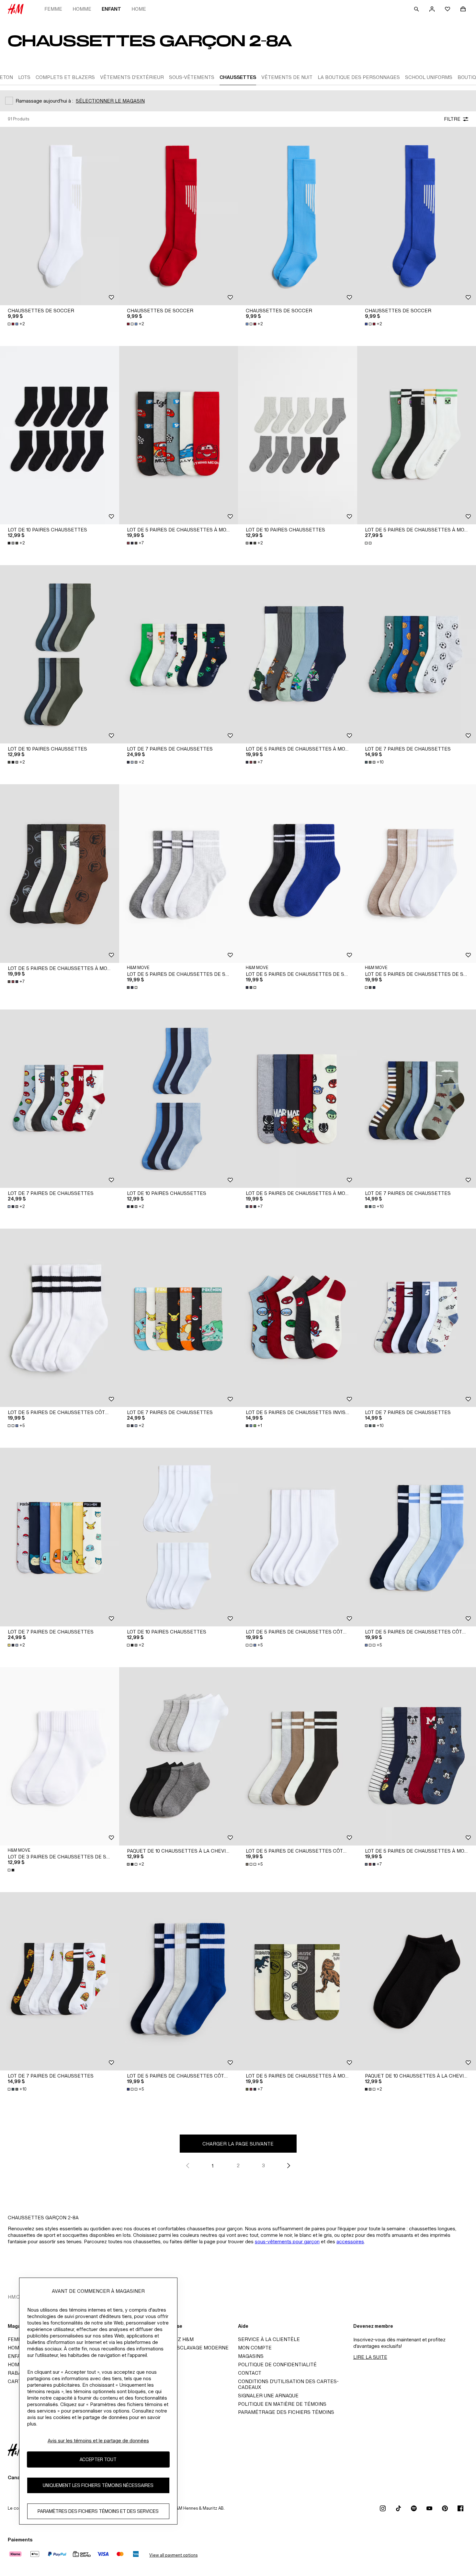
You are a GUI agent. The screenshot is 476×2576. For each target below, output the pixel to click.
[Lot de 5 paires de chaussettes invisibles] (298, 1318)
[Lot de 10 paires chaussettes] (60, 435)
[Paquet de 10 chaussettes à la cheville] (179, 1756)
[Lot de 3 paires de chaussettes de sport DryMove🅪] (60, 1756)
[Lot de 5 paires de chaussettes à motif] (179, 435)
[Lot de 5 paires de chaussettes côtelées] (60, 1318)
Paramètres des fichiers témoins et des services (98, 2511)
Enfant (111, 9)
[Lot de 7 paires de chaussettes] (179, 654)
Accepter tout (98, 2459)
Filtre (452, 119)
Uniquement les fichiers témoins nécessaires (98, 2485)
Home (139, 9)
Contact (250, 2373)
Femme (53, 9)
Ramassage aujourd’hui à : (44, 101)
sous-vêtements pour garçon (287, 2241)
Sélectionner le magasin (110, 101)
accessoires (350, 2241)
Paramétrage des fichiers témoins (286, 2412)
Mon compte (255, 2348)
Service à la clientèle (269, 2339)
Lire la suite (370, 2357)
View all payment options (173, 2555)
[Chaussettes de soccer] (60, 216)
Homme (82, 9)
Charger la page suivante (238, 2144)
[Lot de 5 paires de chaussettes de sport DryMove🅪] (179, 873)
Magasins (251, 2356)
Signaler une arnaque (268, 2396)
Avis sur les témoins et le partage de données (98, 2441)
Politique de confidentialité (277, 2364)
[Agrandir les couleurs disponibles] (369, 543)
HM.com (18, 2297)
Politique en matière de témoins (282, 2404)
